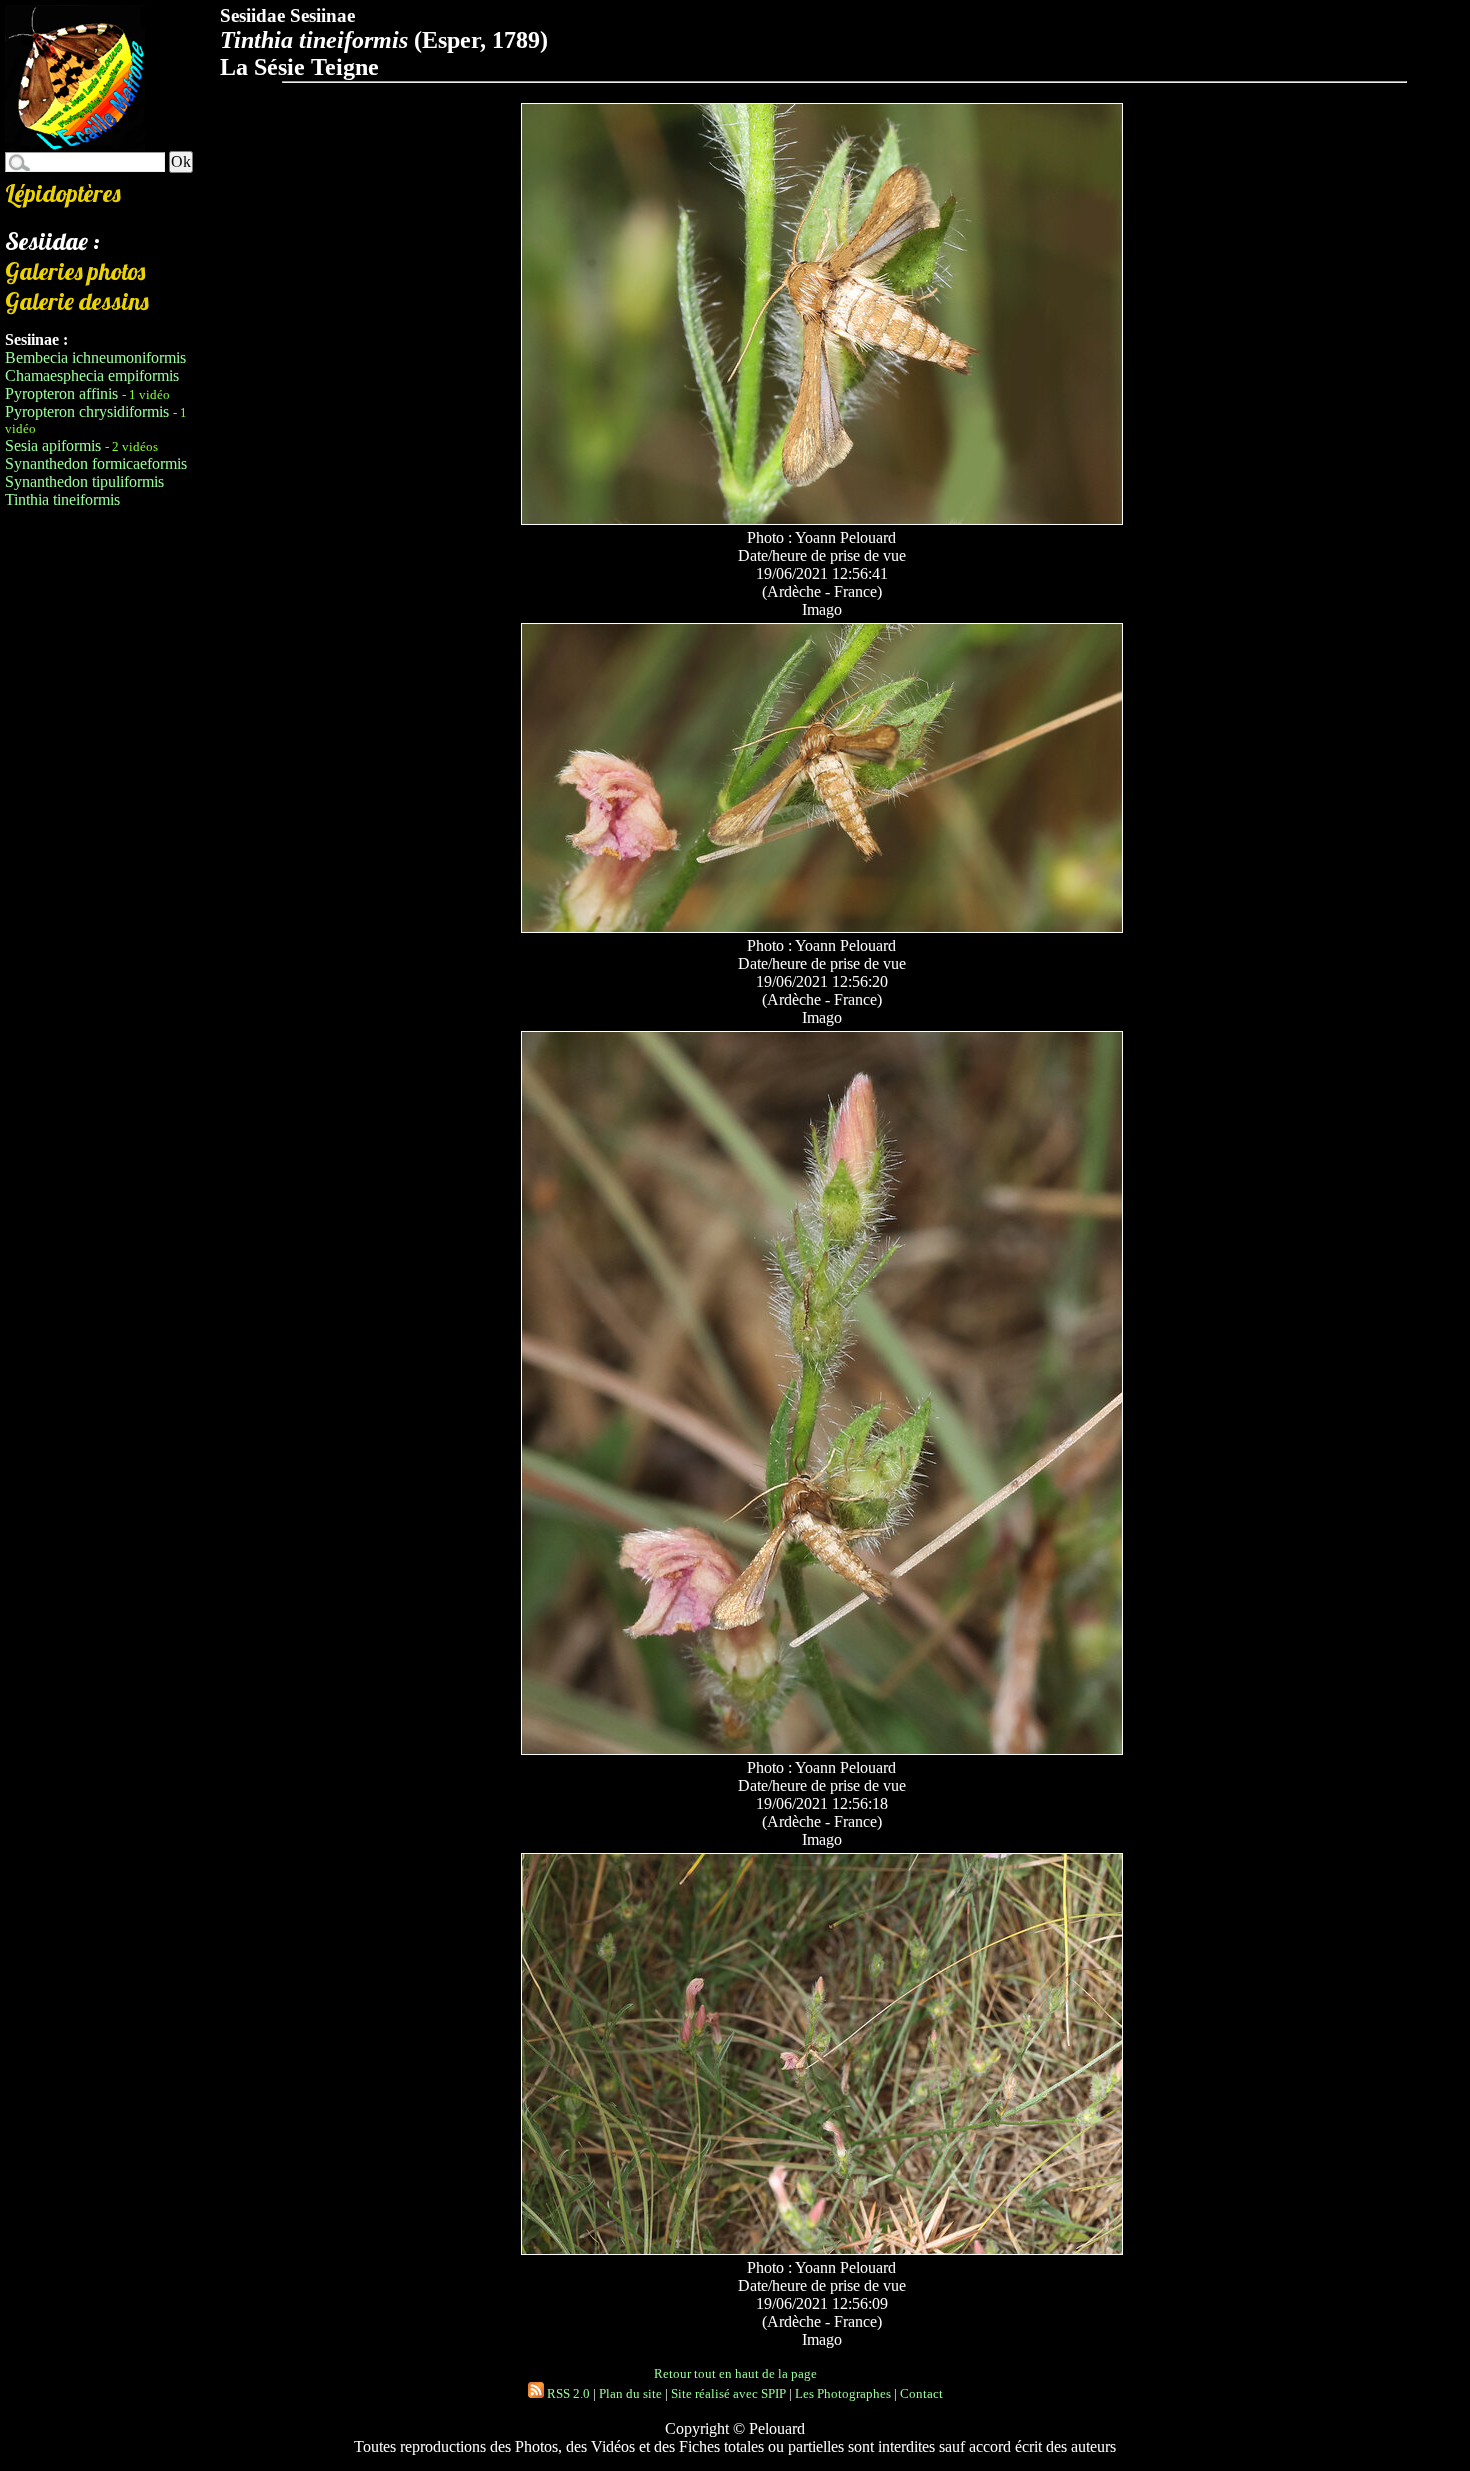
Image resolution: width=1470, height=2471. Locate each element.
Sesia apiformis (53, 445)
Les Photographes (843, 2393)
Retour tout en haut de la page (735, 2373)
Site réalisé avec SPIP (728, 2393)
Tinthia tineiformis (62, 499)
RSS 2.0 (567, 2393)
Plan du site (630, 2393)
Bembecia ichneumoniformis (95, 357)
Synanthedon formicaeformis (96, 463)
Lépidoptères (63, 193)
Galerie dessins (77, 301)
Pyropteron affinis (61, 393)
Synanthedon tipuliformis (84, 481)
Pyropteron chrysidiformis (87, 411)
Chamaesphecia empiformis (92, 375)
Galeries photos (75, 271)
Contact (921, 2393)
